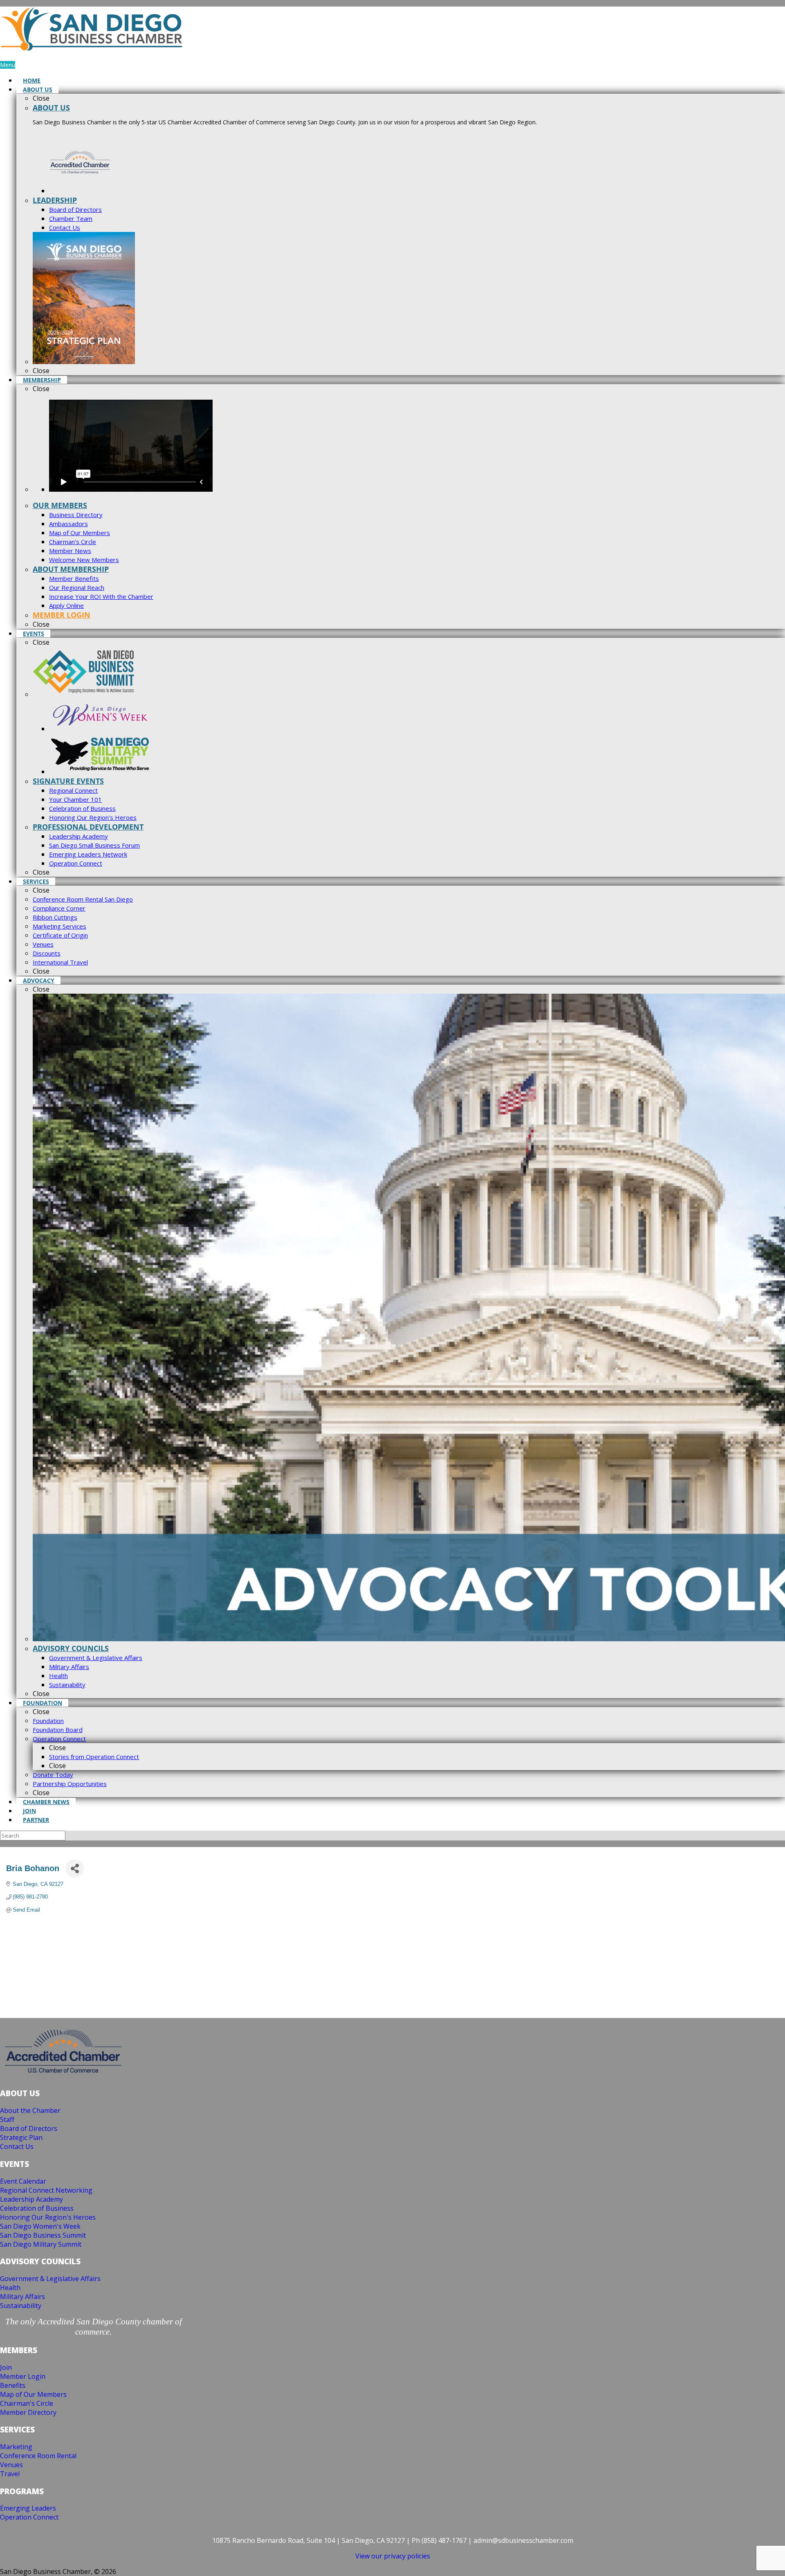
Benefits (13, 2385)
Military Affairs (22, 2297)
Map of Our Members (33, 2394)
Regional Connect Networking (46, 2190)
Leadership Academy (31, 2199)
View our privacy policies (393, 2556)
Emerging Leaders (28, 2508)
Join (6, 2367)
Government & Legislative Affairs (50, 2279)
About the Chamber (30, 2110)
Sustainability (21, 2306)
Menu (8, 65)
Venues (11, 2465)
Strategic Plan (21, 2137)
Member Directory (28, 2412)
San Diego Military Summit (41, 2244)
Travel (10, 2474)
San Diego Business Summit (43, 2235)
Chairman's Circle (27, 2403)
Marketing (16, 2447)
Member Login (23, 2376)
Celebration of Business (37, 2208)
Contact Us (17, 2146)
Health (10, 2288)
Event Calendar (23, 2181)
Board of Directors (29, 2128)
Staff (7, 2119)
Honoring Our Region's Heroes (48, 2217)
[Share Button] (75, 1868)
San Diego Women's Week (40, 2226)
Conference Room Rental (38, 2456)
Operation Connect (29, 2517)
